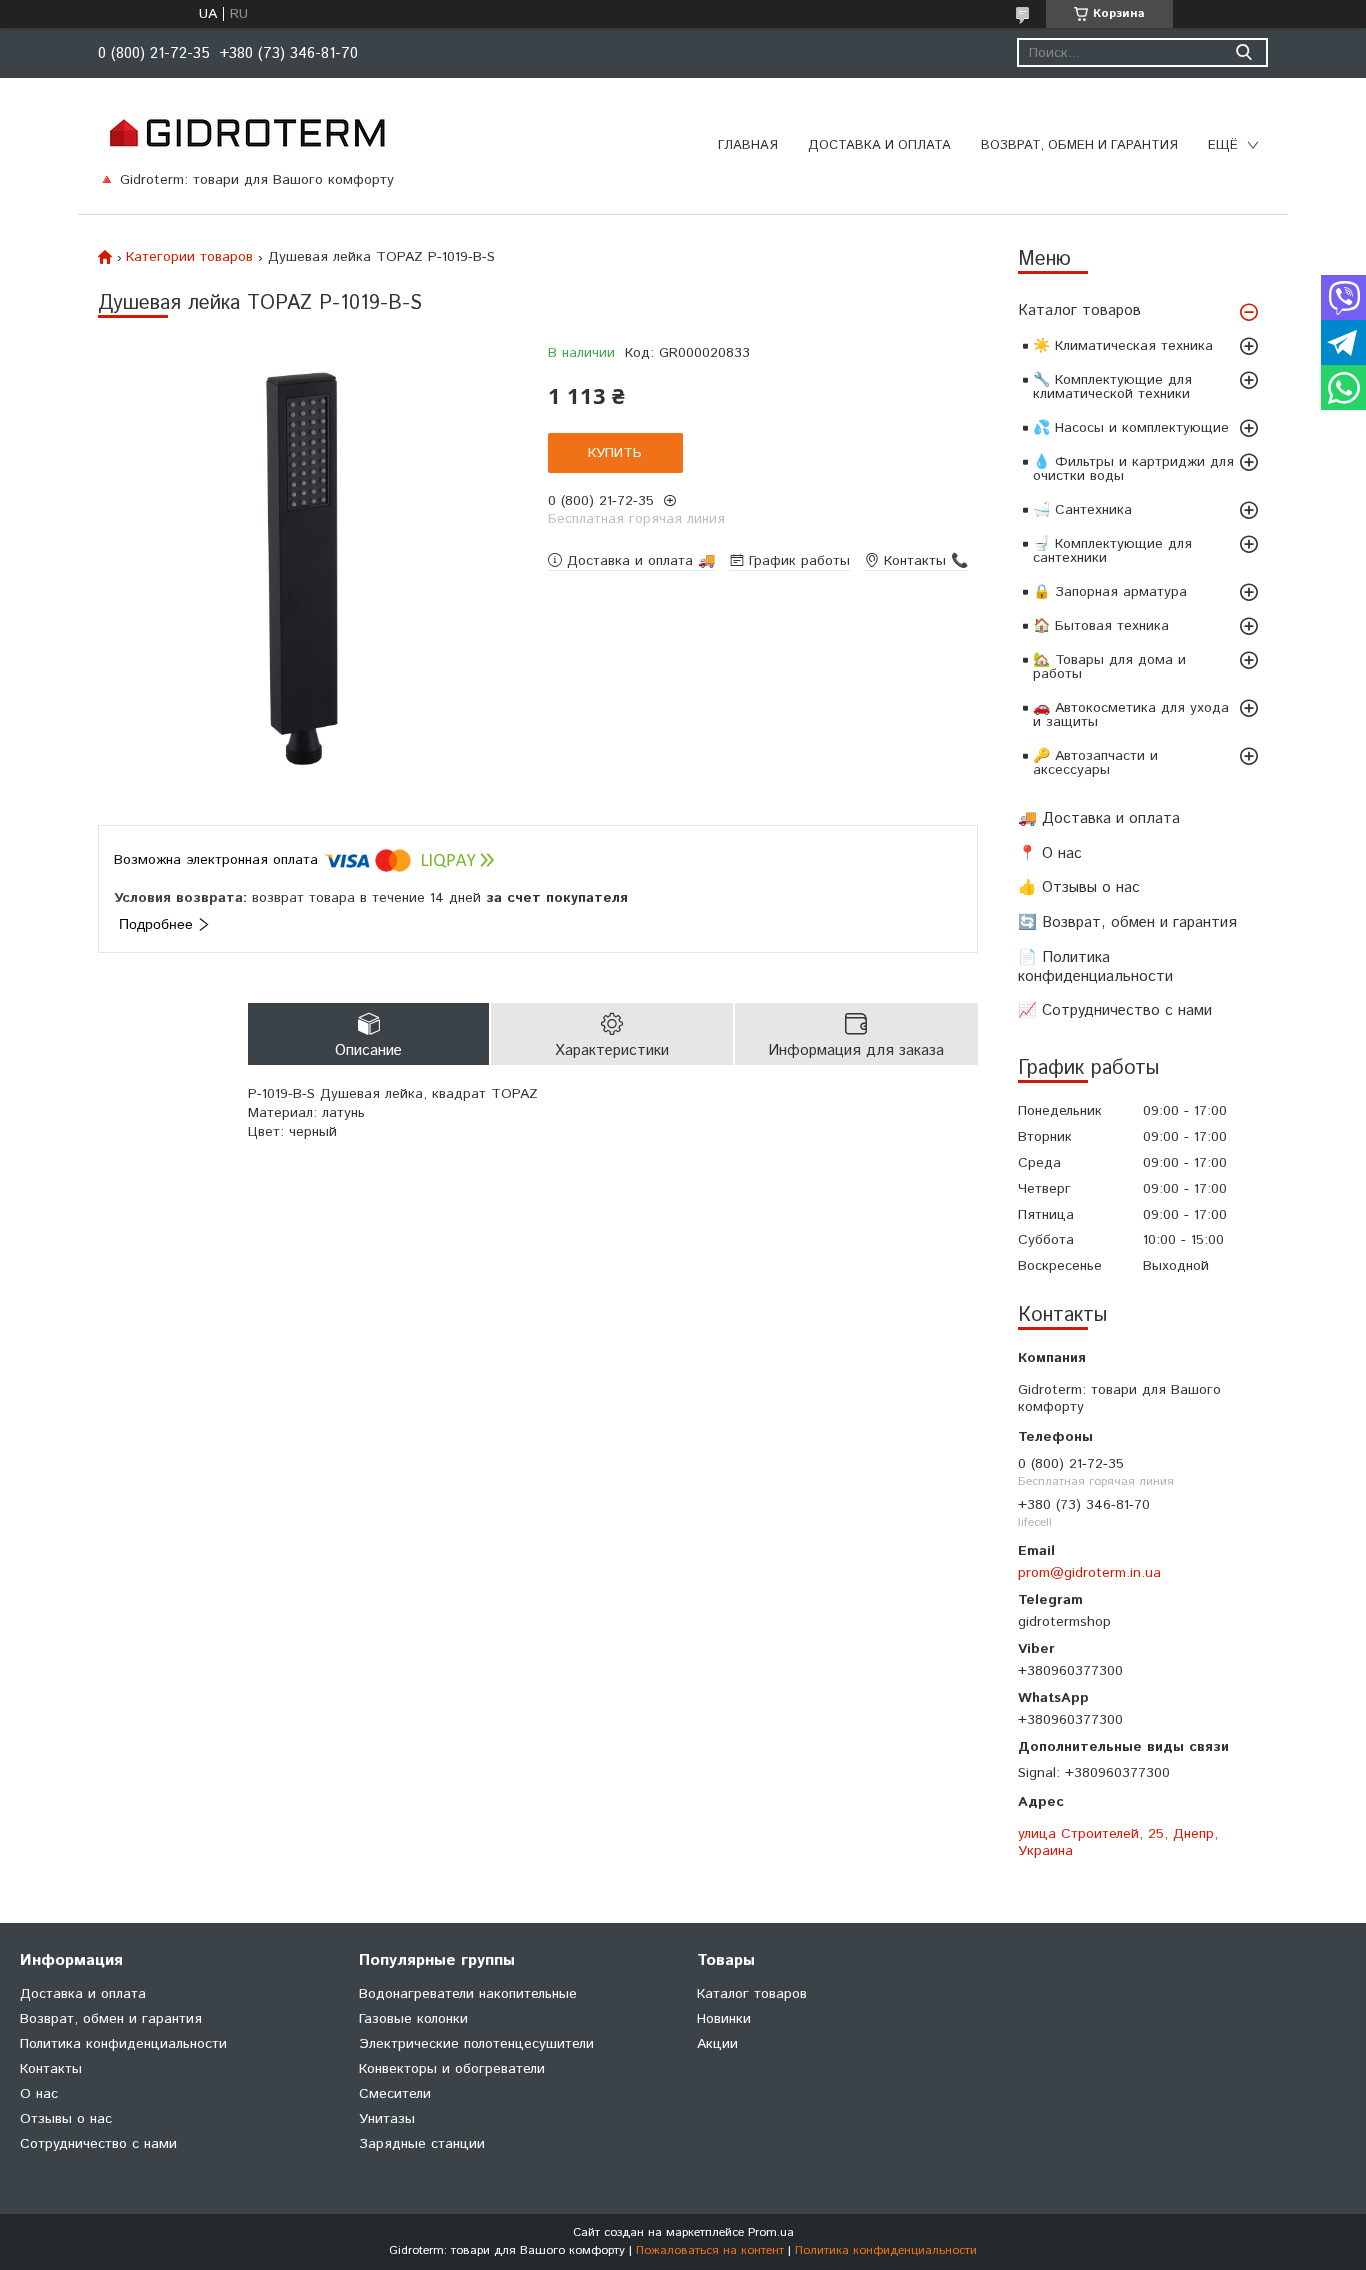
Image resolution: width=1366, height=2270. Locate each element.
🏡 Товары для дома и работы (1109, 667)
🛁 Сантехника (1082, 510)
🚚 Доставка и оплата (1099, 818)
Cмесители (395, 2094)
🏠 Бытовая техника (1101, 626)
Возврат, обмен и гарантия (1079, 145)
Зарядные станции (422, 2144)
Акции (717, 2044)
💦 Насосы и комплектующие (1131, 428)
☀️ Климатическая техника (1123, 346)
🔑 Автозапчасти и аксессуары (1095, 763)
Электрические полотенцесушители (476, 2044)
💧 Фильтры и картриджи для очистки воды (1133, 469)
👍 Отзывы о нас (1079, 887)
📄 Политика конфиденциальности (1095, 967)
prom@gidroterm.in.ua (1089, 1572)
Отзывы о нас (66, 2119)
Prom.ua (771, 2232)
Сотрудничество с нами (98, 2144)
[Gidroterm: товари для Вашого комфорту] (246, 132)
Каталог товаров (1079, 310)
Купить (615, 453)
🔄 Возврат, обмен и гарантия (1127, 922)
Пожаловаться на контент (710, 2250)
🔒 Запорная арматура (1110, 592)
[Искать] (1243, 52)
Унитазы (387, 2119)
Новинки (724, 2019)
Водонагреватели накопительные (468, 1994)
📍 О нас (1050, 853)
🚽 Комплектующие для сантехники (1112, 551)
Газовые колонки (413, 2019)
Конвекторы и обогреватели (452, 2069)
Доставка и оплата (879, 145)
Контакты (51, 2069)
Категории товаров (189, 257)
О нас (39, 2094)
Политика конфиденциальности (123, 2044)
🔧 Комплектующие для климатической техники (1112, 387)
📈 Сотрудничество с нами (1115, 1010)
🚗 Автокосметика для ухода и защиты (1131, 715)
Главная (748, 145)
